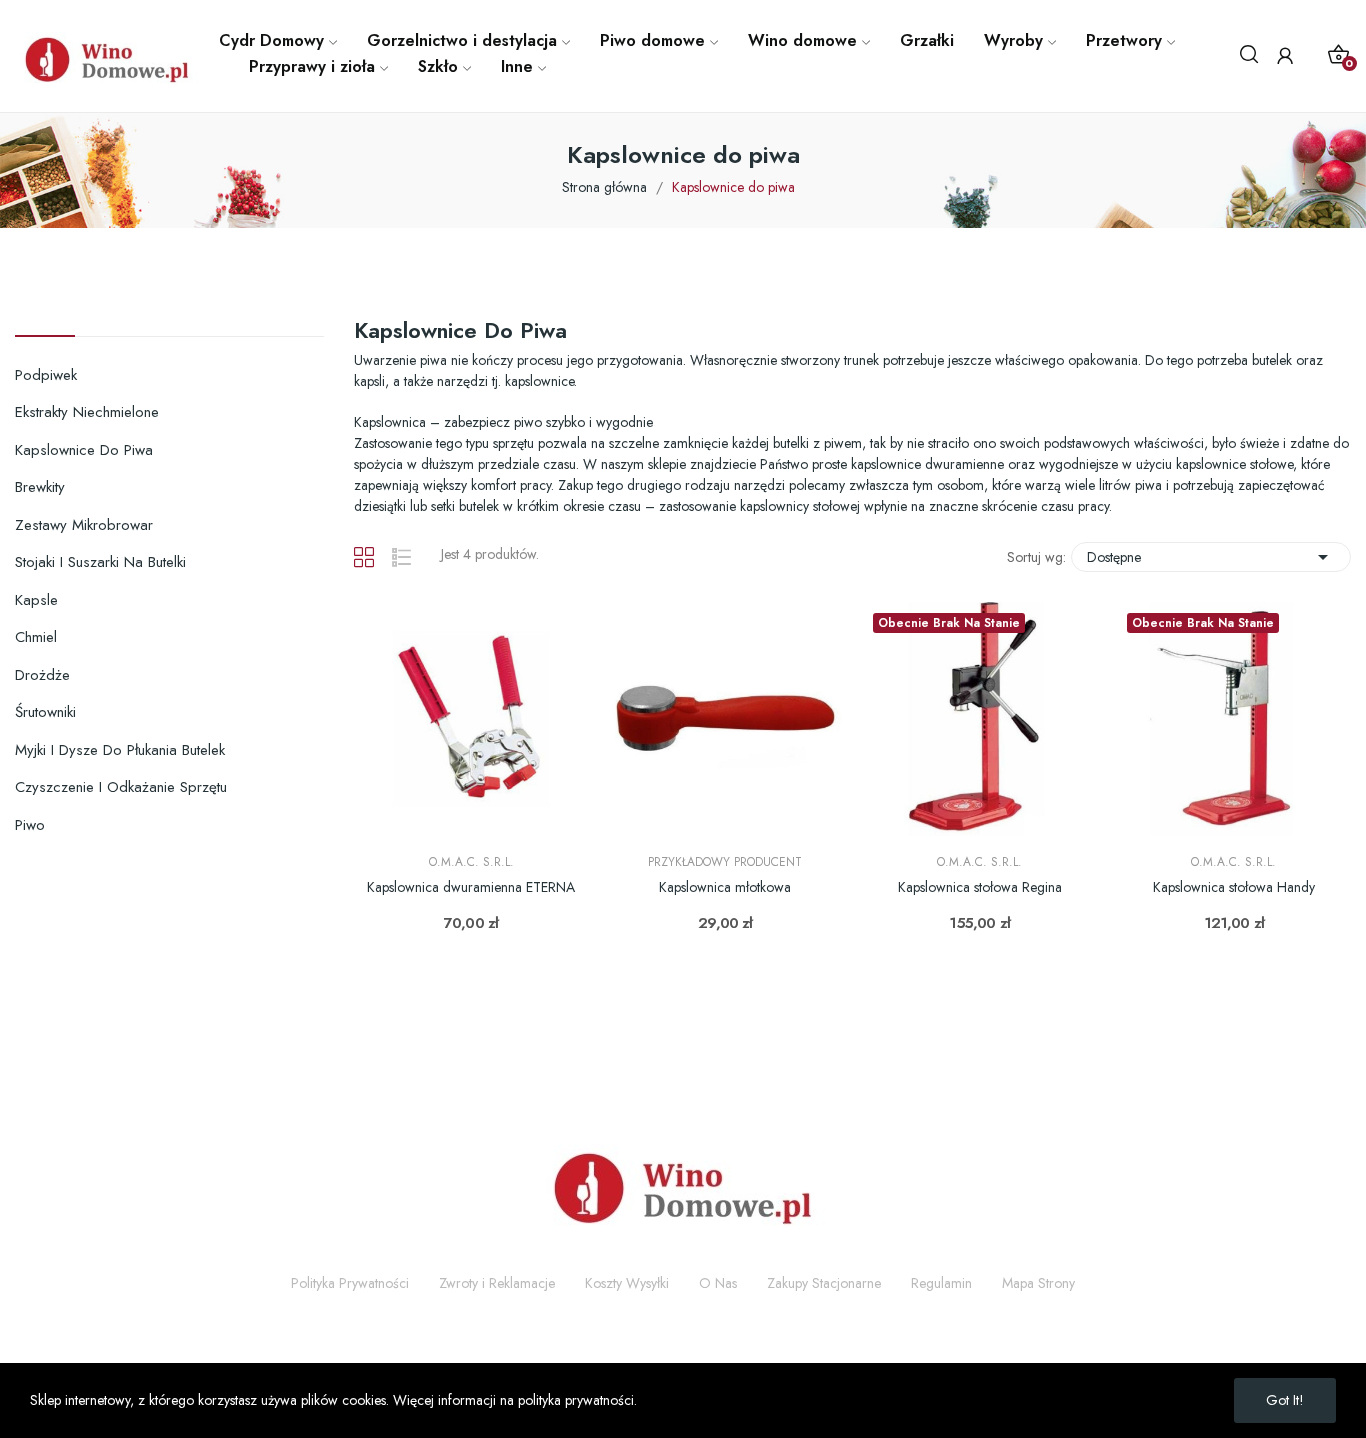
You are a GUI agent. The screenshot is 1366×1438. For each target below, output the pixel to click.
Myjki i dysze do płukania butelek (120, 750)
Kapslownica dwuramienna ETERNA (471, 887)
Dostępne (1211, 557)
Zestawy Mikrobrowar (84, 525)
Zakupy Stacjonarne (824, 1283)
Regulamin (941, 1283)
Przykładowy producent (725, 862)
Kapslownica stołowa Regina (980, 887)
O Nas (718, 1283)
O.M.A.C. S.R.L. (471, 862)
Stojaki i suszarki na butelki (100, 562)
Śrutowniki (45, 712)
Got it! (1285, 1400)
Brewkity (40, 487)
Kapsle (36, 600)
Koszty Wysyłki (627, 1283)
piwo (30, 825)
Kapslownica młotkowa (725, 887)
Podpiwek (46, 375)
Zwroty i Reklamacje (497, 1283)
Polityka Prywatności (350, 1283)
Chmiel (36, 637)
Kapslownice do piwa (84, 450)
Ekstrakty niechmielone (87, 412)
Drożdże (42, 675)
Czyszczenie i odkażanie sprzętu (121, 787)
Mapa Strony (1038, 1283)
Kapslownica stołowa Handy (1234, 887)
